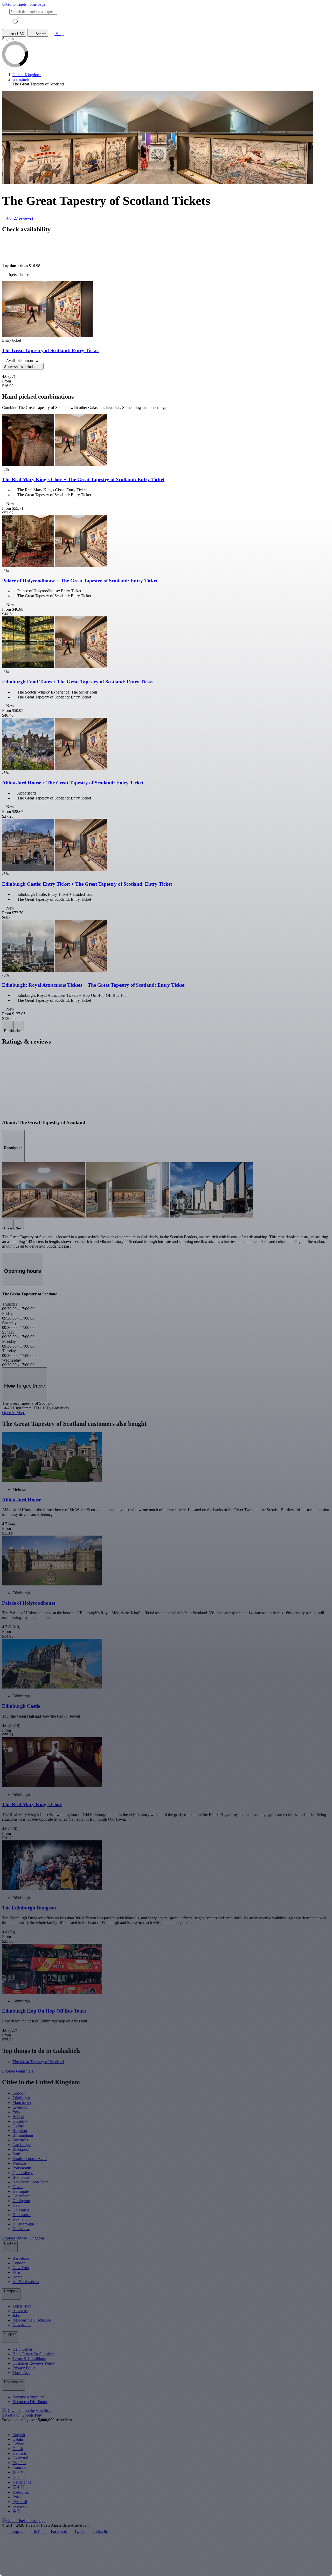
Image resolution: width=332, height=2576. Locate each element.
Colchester (21, 2196)
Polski (18, 2497)
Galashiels (21, 2210)
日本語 (19, 2487)
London (19, 2093)
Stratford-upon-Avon (30, 2159)
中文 (17, 2511)
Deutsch (19, 2453)
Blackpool (21, 2149)
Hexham (19, 2219)
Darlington (21, 2201)
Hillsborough (23, 2224)
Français (19, 2467)
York (16, 2112)
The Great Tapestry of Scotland (38, 2062)
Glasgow (20, 2121)
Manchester (22, 2103)
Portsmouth (22, 2168)
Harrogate (21, 2191)
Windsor (19, 2163)
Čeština (19, 2444)
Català (18, 2439)
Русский (20, 2502)
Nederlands (22, 2482)
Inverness (20, 2140)
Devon (18, 2205)
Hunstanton (22, 2215)
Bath (16, 2154)
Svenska (19, 2506)
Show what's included (21, 367)
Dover (18, 2187)
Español (19, 2463)
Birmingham (23, 2135)
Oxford (18, 2126)
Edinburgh (21, 2098)
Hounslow (21, 2229)
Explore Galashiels (18, 2071)
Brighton (20, 2131)
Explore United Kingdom (23, 2238)
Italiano (19, 2477)
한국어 (19, 2472)
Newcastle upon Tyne (30, 2182)
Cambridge (22, 2145)
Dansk (18, 2449)
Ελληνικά (20, 2458)
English (19, 2435)
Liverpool (20, 2107)
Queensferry (23, 2173)
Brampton (21, 2177)
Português (21, 2492)
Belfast (18, 2117)
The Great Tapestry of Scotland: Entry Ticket (50, 350)
